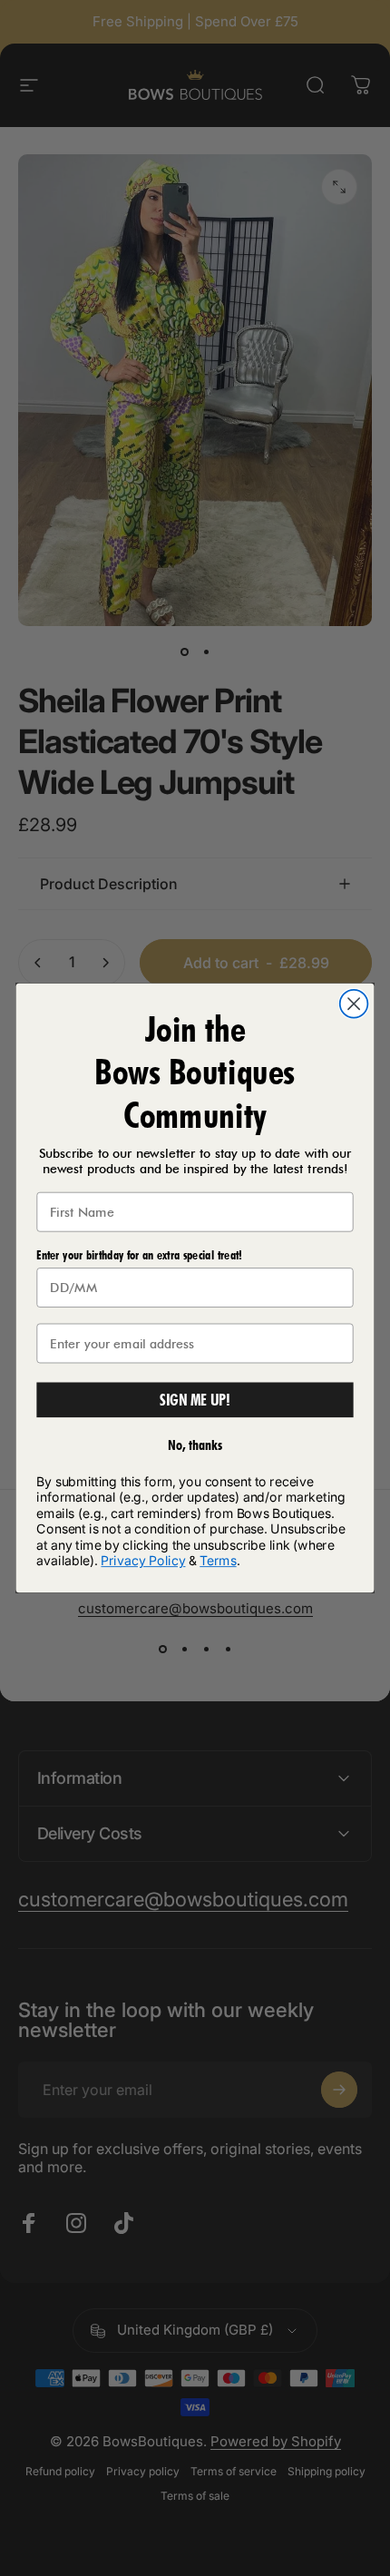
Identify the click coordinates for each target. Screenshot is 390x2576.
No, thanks (195, 1445)
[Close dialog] (354, 1004)
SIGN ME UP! (195, 1400)
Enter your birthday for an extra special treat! (139, 1255)
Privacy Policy (143, 1561)
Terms (218, 1561)
